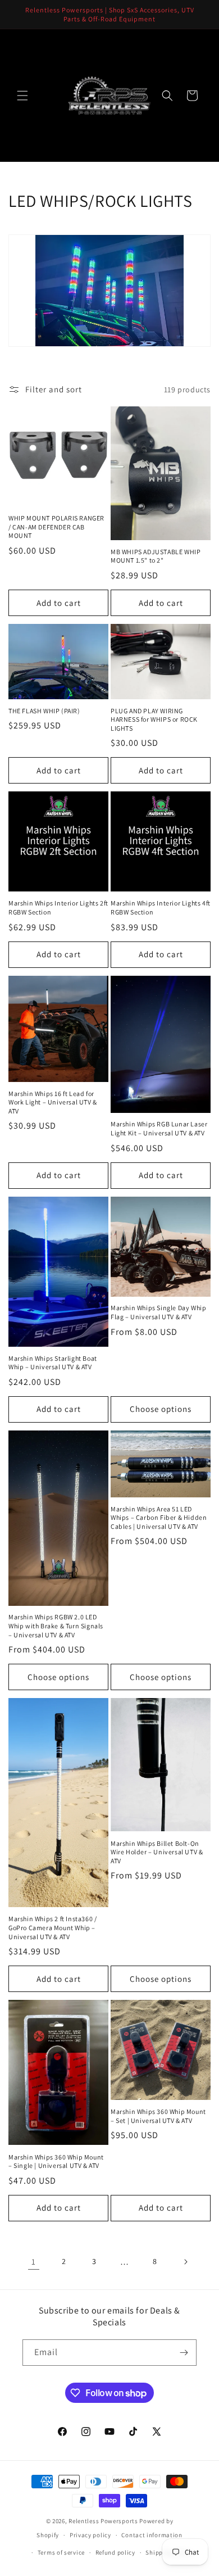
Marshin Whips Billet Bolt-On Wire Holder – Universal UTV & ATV (157, 1852)
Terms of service (61, 2552)
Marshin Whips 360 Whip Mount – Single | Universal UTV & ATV (56, 2161)
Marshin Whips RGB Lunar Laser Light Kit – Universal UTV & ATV (159, 1128)
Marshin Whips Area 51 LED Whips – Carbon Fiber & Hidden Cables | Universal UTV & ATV (159, 1518)
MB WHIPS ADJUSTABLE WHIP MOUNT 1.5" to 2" (156, 556)
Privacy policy (90, 2535)
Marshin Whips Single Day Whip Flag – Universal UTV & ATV (158, 1312)
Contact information (152, 2535)
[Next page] (185, 2262)
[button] (22, 96)
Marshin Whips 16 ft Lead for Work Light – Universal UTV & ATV (53, 1102)
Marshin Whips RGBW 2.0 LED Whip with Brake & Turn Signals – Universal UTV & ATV (56, 1626)
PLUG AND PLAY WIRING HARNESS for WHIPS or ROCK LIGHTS (154, 719)
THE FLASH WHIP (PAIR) (44, 711)
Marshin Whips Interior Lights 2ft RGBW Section (58, 907)
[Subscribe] (184, 2353)
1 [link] (34, 2262)
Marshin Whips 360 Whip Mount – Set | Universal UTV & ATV (158, 2116)
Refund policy (115, 2552)
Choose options (161, 1409)
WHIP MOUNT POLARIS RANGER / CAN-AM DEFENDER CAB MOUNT (56, 527)
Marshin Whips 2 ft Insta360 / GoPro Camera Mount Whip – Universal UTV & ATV (53, 1927)
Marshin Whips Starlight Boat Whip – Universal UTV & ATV (53, 1363)
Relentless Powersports (103, 2521)
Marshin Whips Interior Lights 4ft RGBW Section (161, 907)
